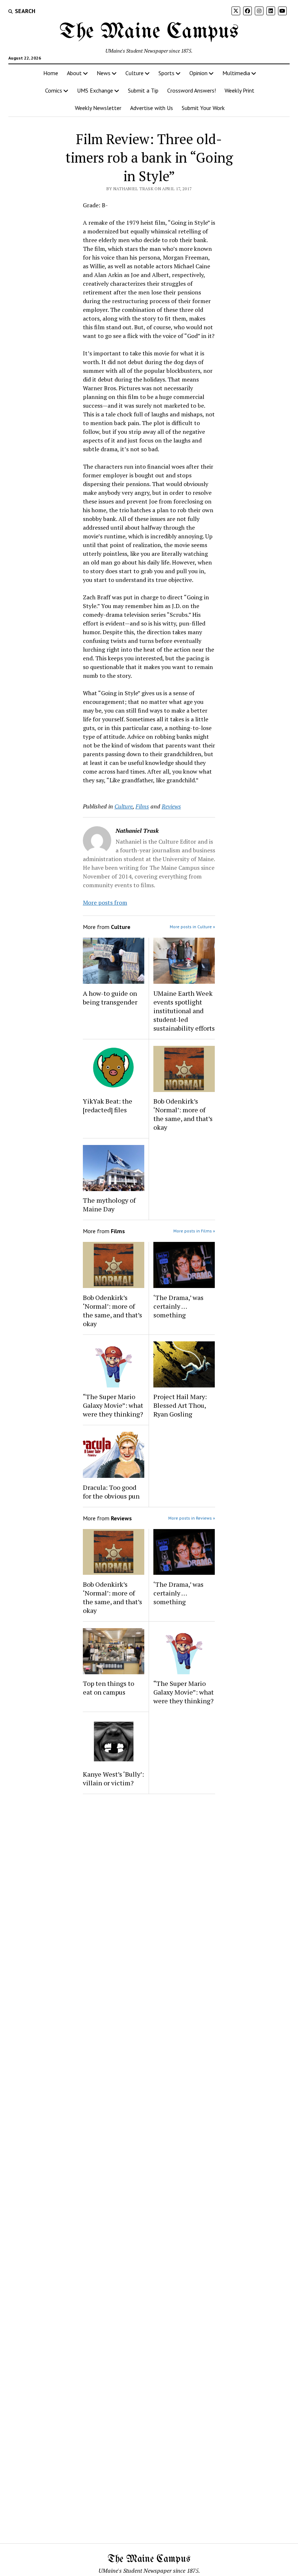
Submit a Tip (143, 90)
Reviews (171, 806)
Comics (54, 90)
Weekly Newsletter (98, 108)
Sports (166, 73)
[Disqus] (149, 1891)
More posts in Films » (194, 1231)
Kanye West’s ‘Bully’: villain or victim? (113, 1778)
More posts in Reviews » (192, 1518)
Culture (134, 73)
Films (142, 806)
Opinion (198, 73)
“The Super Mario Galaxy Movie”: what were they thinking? (113, 1405)
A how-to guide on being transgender (110, 998)
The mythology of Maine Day (109, 1205)
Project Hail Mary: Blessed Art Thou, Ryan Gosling (180, 1405)
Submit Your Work (203, 108)
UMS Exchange (95, 90)
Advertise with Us (152, 108)
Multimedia (236, 73)
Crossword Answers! (192, 90)
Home (51, 73)
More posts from (105, 902)
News (104, 73)
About (74, 73)
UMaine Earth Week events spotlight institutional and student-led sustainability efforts (184, 1011)
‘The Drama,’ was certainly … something (178, 1306)
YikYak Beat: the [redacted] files (108, 1105)
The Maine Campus (149, 32)
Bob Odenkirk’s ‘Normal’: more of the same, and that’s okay (183, 1114)
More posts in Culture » (192, 927)
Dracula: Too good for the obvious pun (111, 1492)
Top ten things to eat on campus (108, 1688)
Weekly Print (239, 90)
